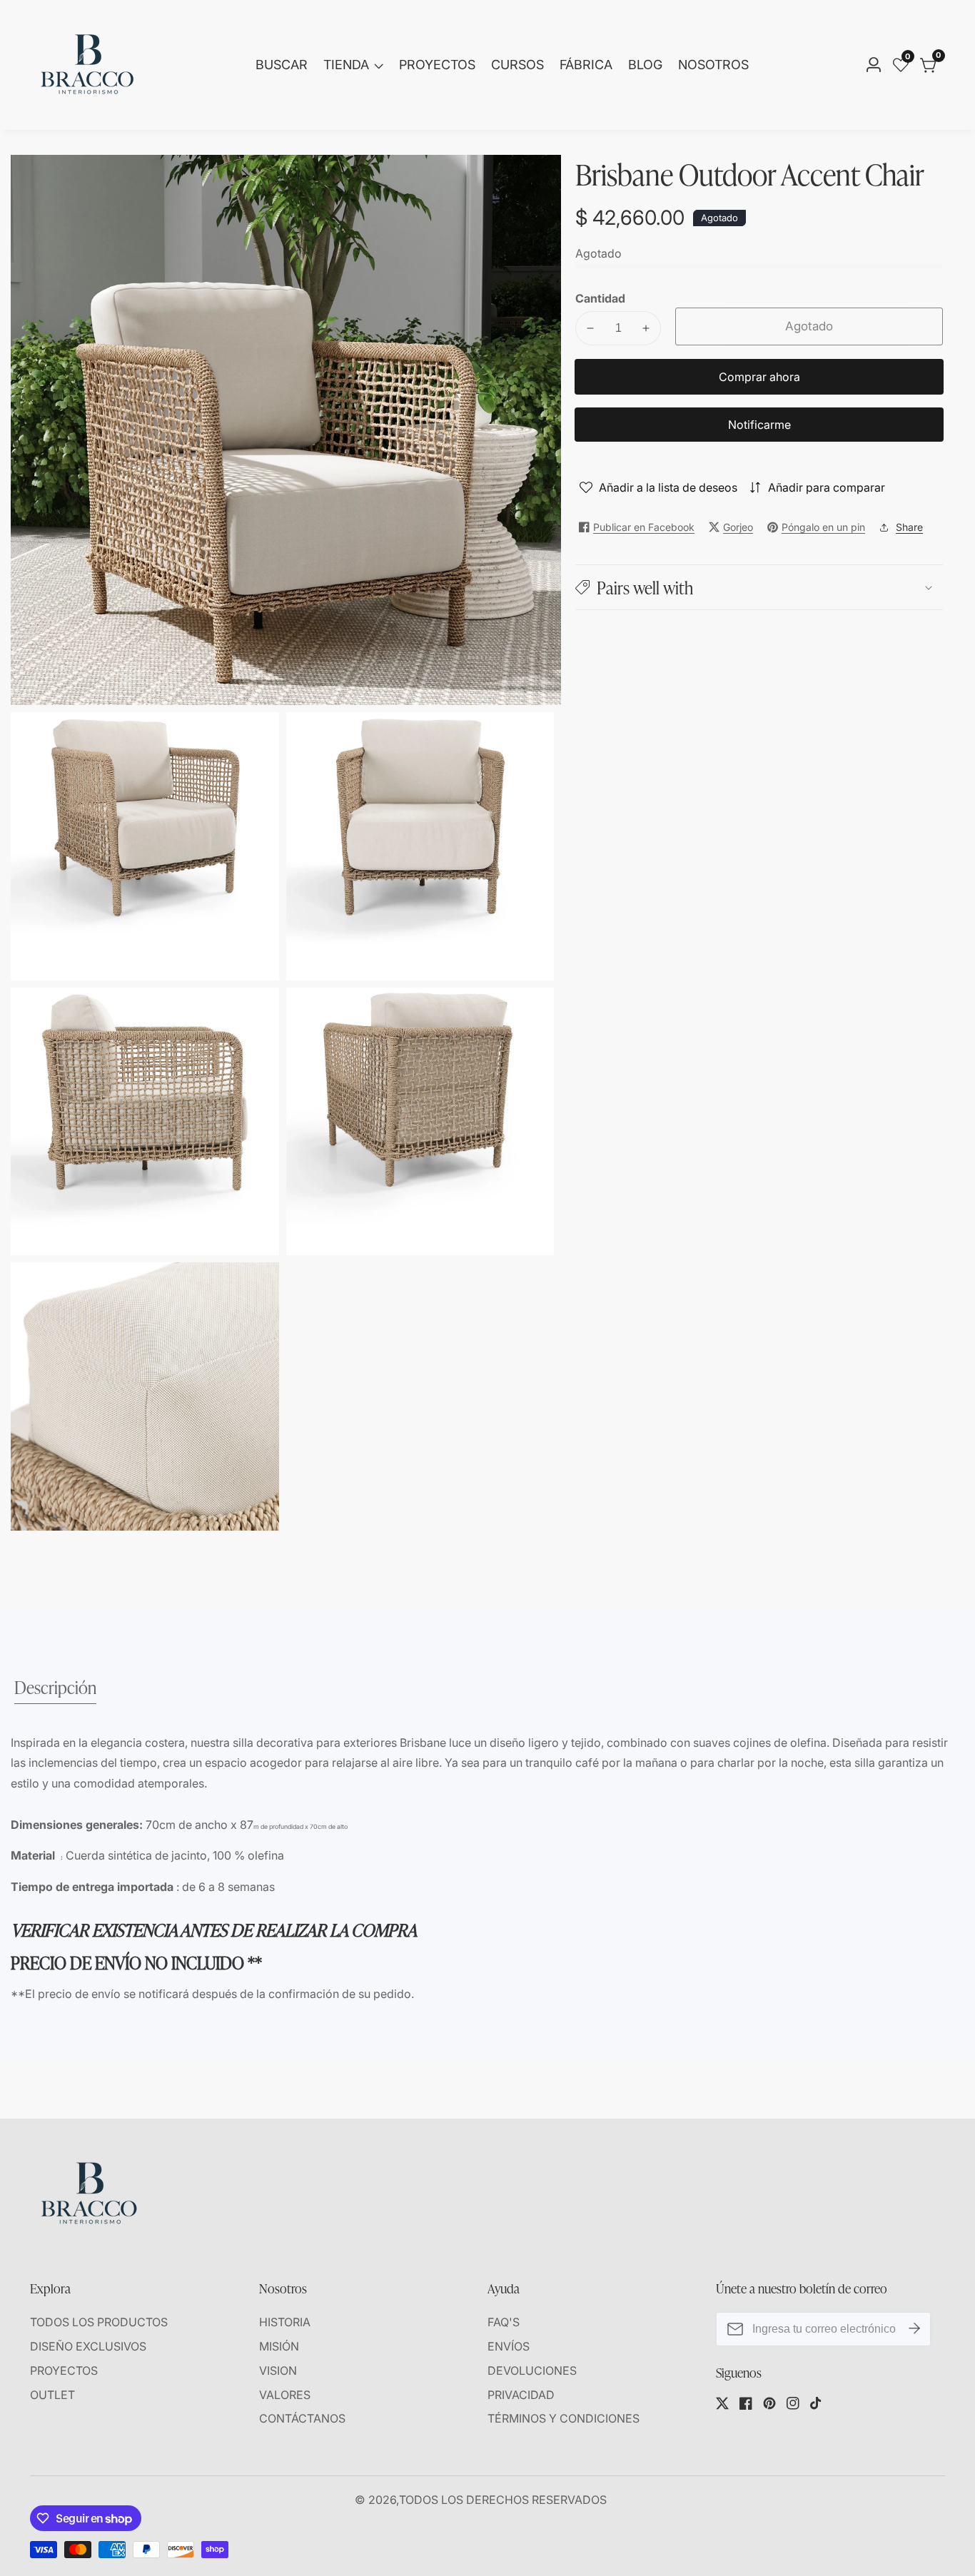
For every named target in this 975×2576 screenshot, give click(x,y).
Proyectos (437, 65)
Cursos (517, 65)
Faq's (504, 2322)
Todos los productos (99, 2322)
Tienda (346, 65)
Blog (645, 65)
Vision (278, 2370)
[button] (759, 587)
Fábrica (586, 65)
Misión (279, 2346)
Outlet (52, 2395)
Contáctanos (302, 2418)
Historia (285, 2322)
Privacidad (521, 2395)
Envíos (509, 2346)
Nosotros (713, 65)
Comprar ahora (759, 377)
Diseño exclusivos (88, 2346)
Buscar (282, 65)
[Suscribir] (914, 2329)
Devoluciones (532, 2370)
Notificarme (759, 425)
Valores (285, 2395)
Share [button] (909, 527)
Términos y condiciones (564, 2418)
